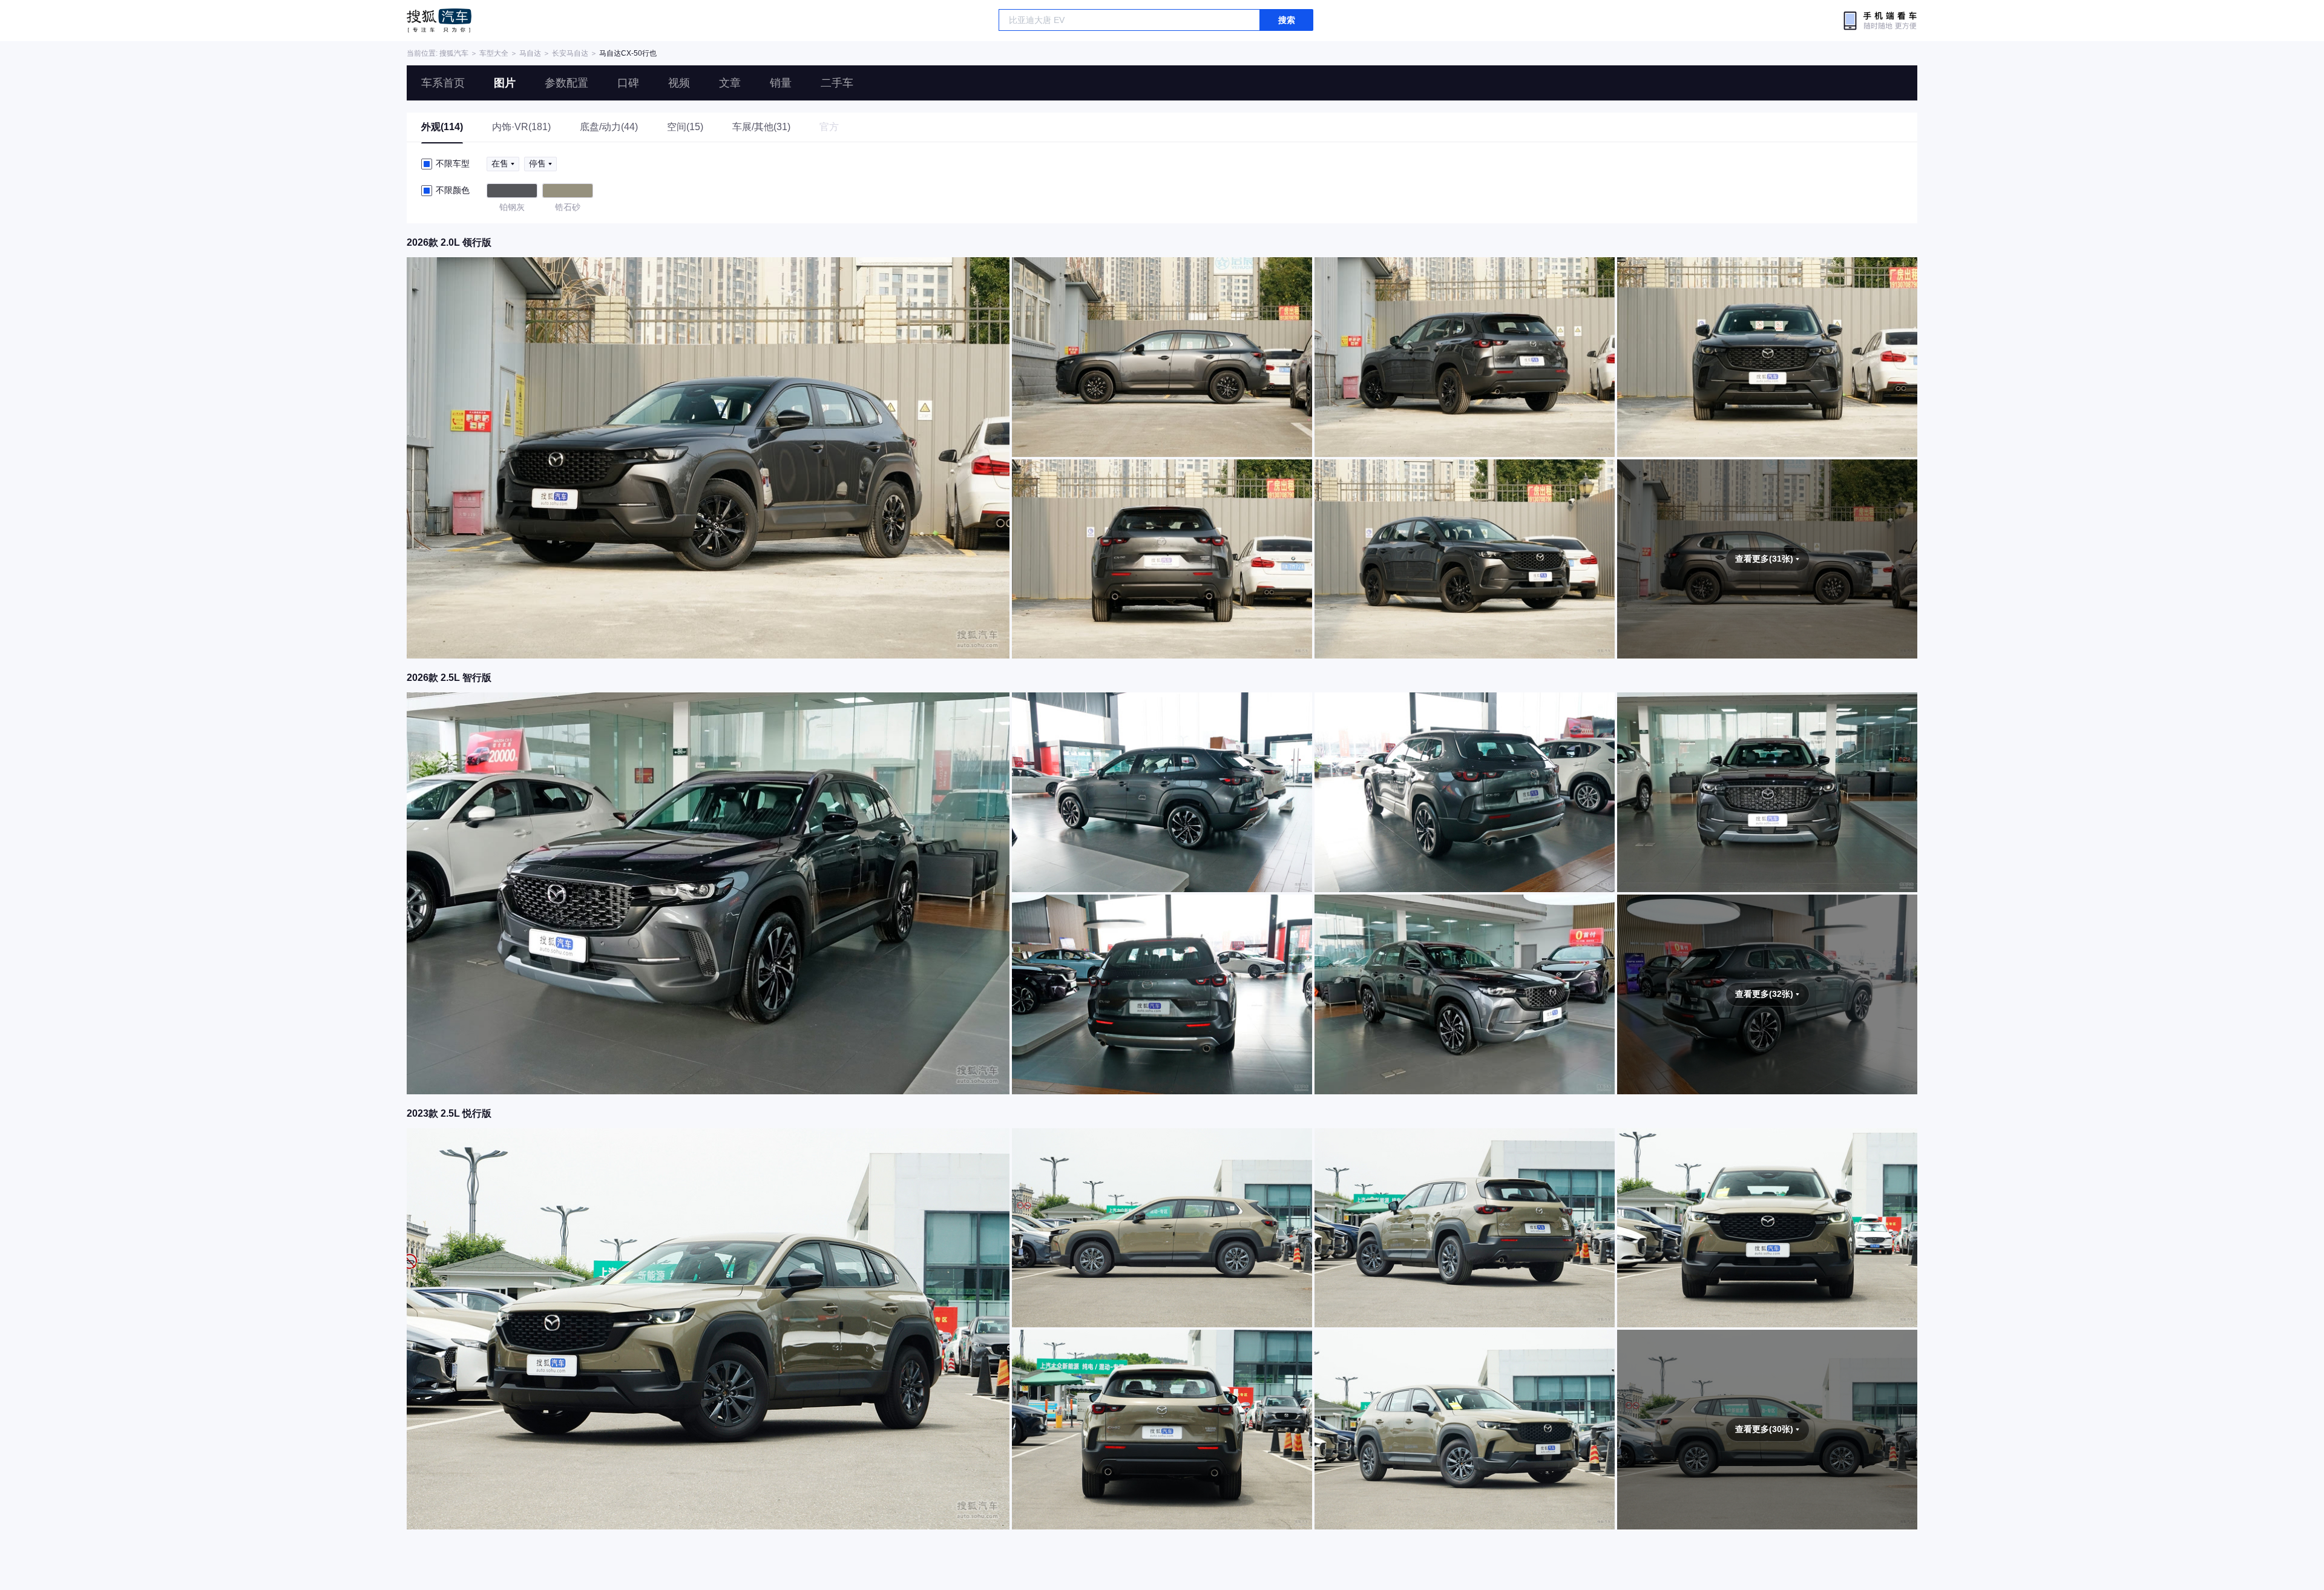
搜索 (1287, 20)
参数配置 (566, 83)
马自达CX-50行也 (628, 53)
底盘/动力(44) (609, 127)
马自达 (530, 53)
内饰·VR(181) (521, 127)
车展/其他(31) (761, 127)
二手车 (837, 83)
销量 (781, 83)
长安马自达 (570, 53)
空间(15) (685, 127)
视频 (679, 83)
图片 (505, 83)
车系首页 (443, 83)
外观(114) (442, 127)
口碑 (628, 83)
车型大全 (494, 53)
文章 (730, 83)
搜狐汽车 (439, 21)
